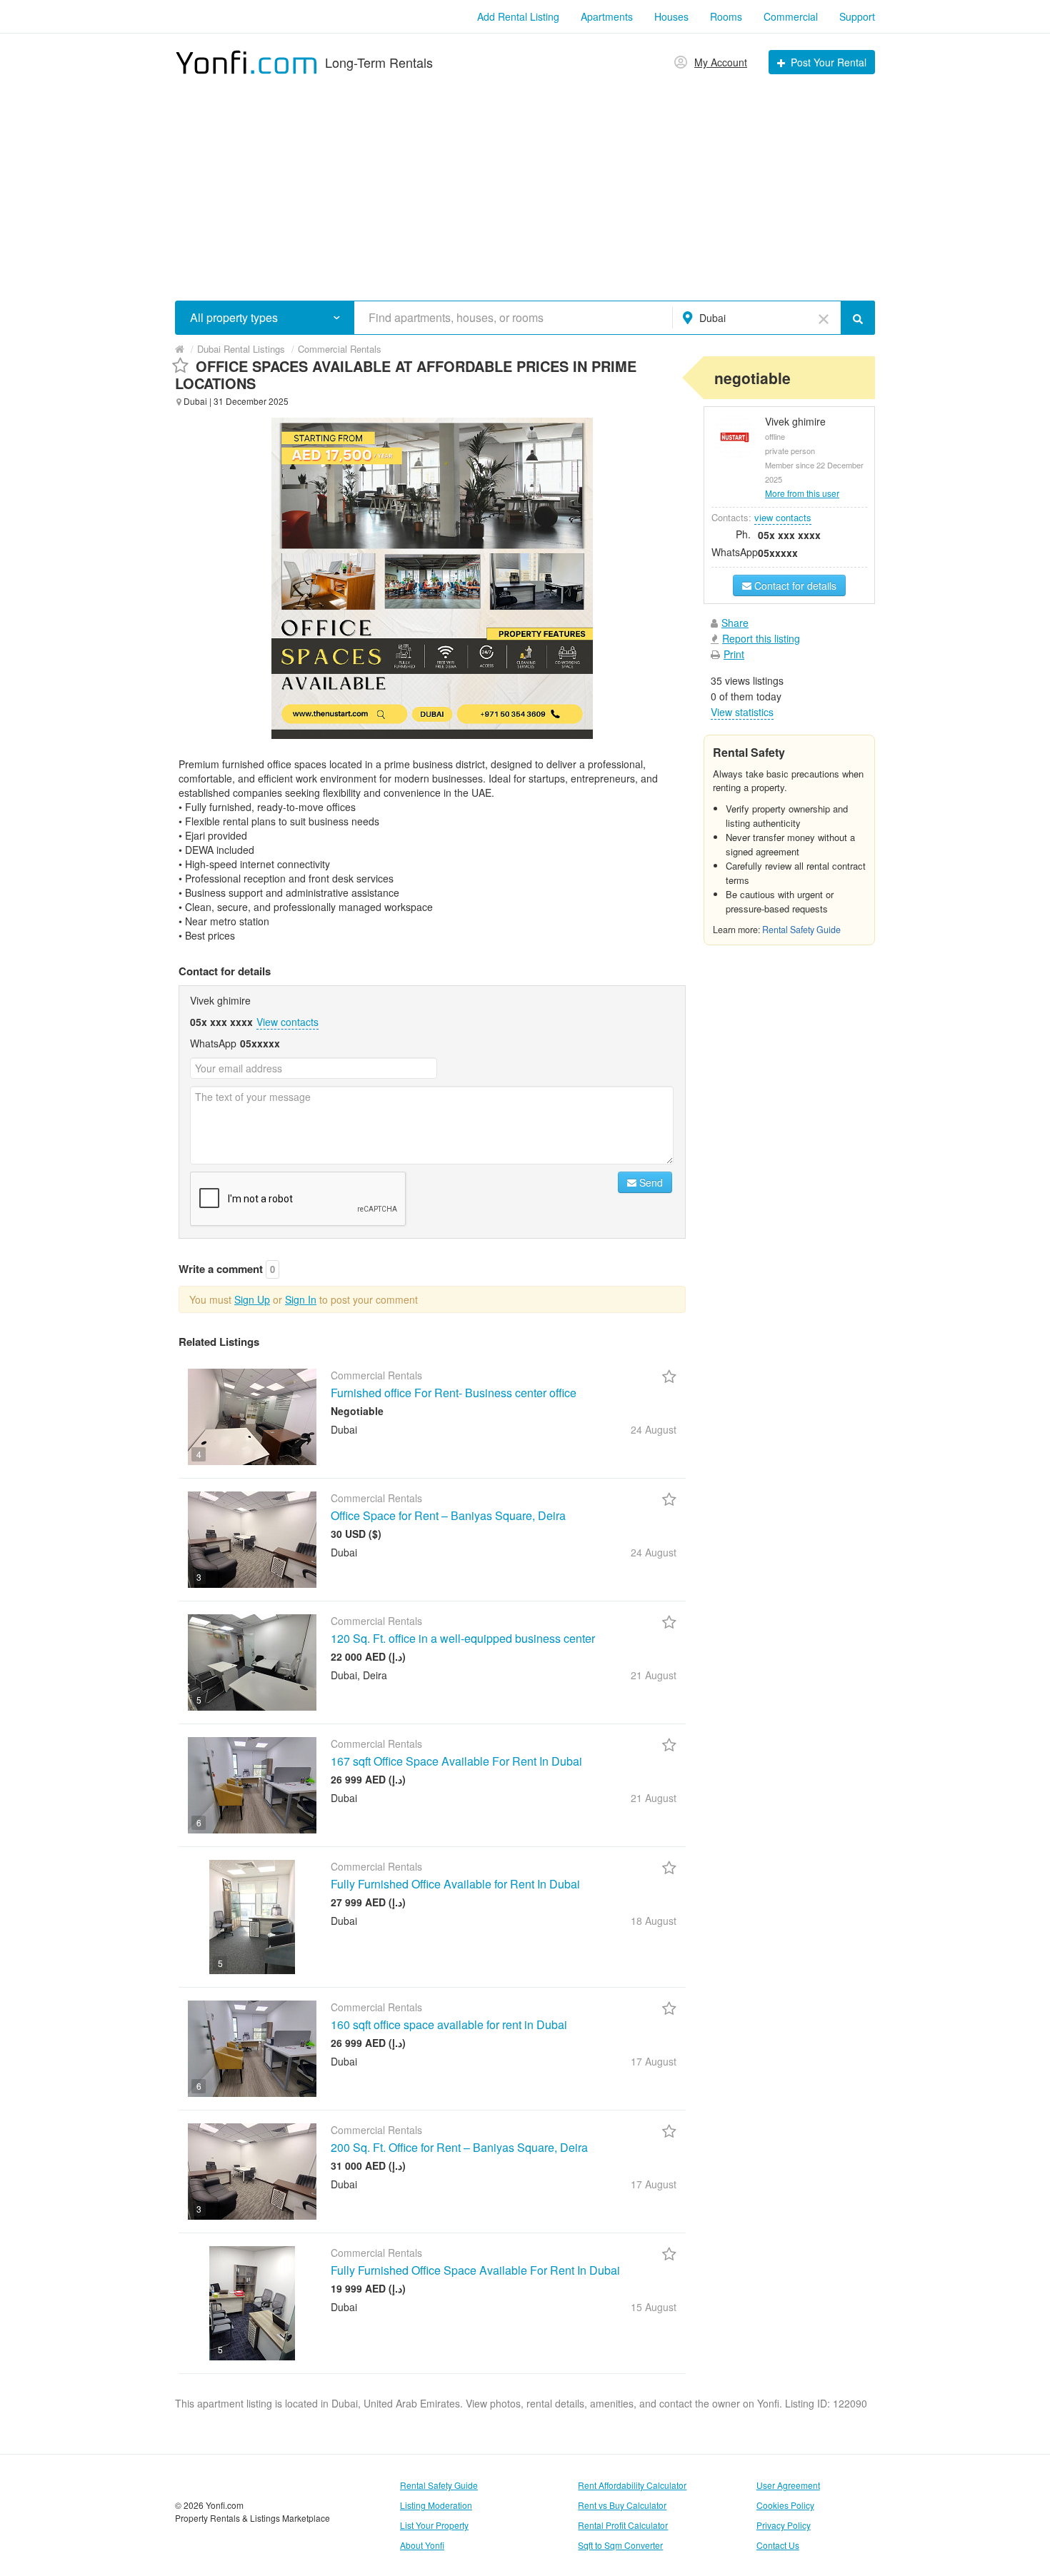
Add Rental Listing (518, 16)
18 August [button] (654, 1921)
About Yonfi (422, 2545)
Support (857, 16)
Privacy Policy (784, 2525)
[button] (337, 317)
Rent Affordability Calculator (632, 2485)
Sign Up (252, 1299)
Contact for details (794, 585)
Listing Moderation (436, 2505)
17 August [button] (654, 2061)
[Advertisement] (525, 183)
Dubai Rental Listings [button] (241, 349)
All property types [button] (234, 318)
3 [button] (199, 1577)
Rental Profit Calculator (623, 2525)
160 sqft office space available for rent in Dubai (449, 2024)
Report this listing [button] (761, 638)
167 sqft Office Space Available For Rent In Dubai (456, 1761)
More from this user (802, 493)
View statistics (742, 712)
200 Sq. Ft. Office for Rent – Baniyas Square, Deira (459, 2147)
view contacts (783, 517)
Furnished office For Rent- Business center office (454, 1393)
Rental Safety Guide (801, 930)
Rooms (726, 16)
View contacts (287, 1022)
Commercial (791, 16)
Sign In (301, 1299)
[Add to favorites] (180, 366)
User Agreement (788, 2485)
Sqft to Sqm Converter (620, 2545)
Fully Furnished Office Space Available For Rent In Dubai (475, 2270)
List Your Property (434, 2525)
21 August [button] (654, 1675)
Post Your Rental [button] (829, 62)
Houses (671, 16)
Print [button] (734, 654)
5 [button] (199, 1700)
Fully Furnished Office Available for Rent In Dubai (455, 1884)
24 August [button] (654, 1429)
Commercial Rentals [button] (340, 349)
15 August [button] (654, 2307)
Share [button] (735, 623)
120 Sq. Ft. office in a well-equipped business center (463, 1638)
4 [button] (199, 1454)
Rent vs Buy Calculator (622, 2505)
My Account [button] (721, 62)
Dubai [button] (712, 318)
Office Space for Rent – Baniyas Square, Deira (448, 1515)
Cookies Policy (785, 2505)
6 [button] (199, 1822)
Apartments (607, 16)
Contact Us (778, 2545)
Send (650, 1182)
